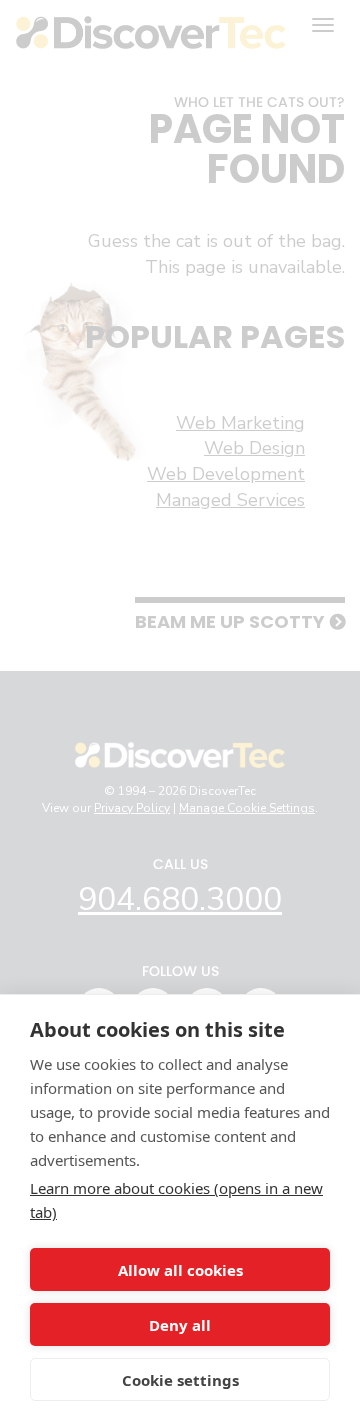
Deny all (180, 1325)
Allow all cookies (180, 1270)
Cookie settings (180, 1380)
